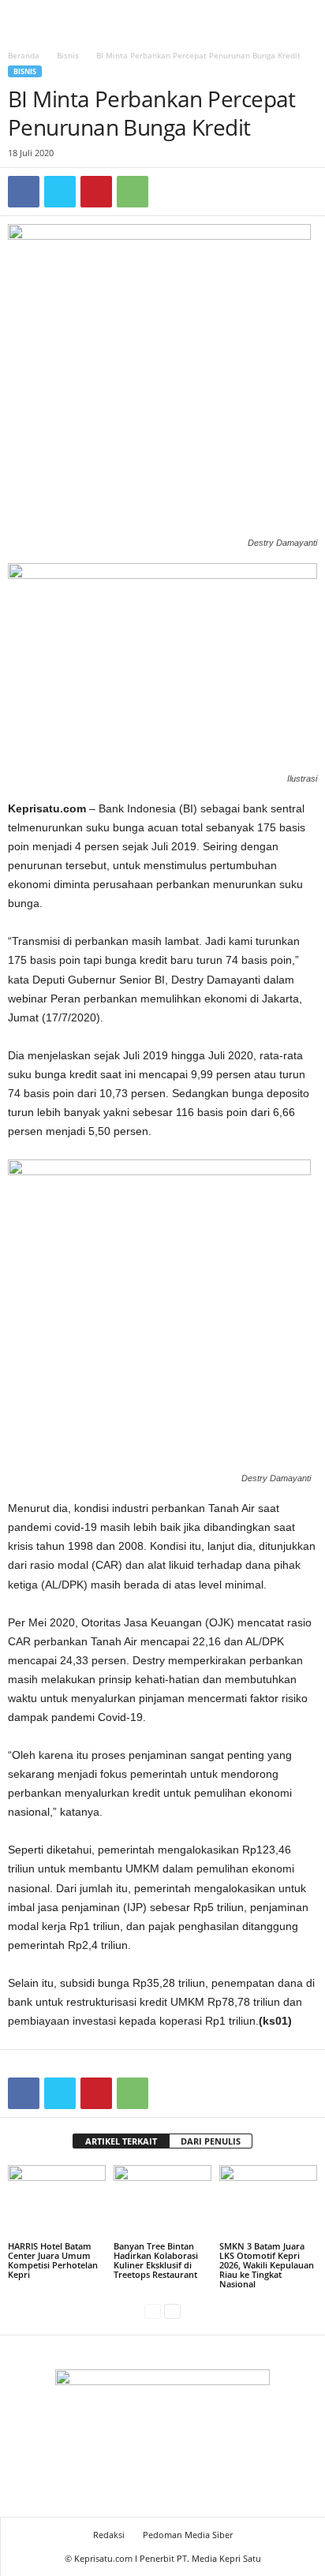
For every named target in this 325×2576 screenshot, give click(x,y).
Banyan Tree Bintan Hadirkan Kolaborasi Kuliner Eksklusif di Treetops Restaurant (156, 2260)
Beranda (24, 55)
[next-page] (172, 2311)
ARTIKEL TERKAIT (121, 2141)
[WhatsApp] (133, 192)
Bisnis (68, 55)
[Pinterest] (96, 192)
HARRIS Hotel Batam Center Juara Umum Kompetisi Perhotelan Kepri (53, 2260)
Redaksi (109, 2535)
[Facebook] (24, 192)
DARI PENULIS (211, 2141)
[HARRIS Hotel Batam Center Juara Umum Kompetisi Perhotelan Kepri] (57, 2202)
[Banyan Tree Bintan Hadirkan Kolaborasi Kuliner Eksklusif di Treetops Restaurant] (162, 2202)
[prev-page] (153, 2311)
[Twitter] (60, 192)
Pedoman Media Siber (188, 2535)
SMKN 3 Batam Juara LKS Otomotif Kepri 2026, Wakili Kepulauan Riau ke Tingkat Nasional (267, 2265)
